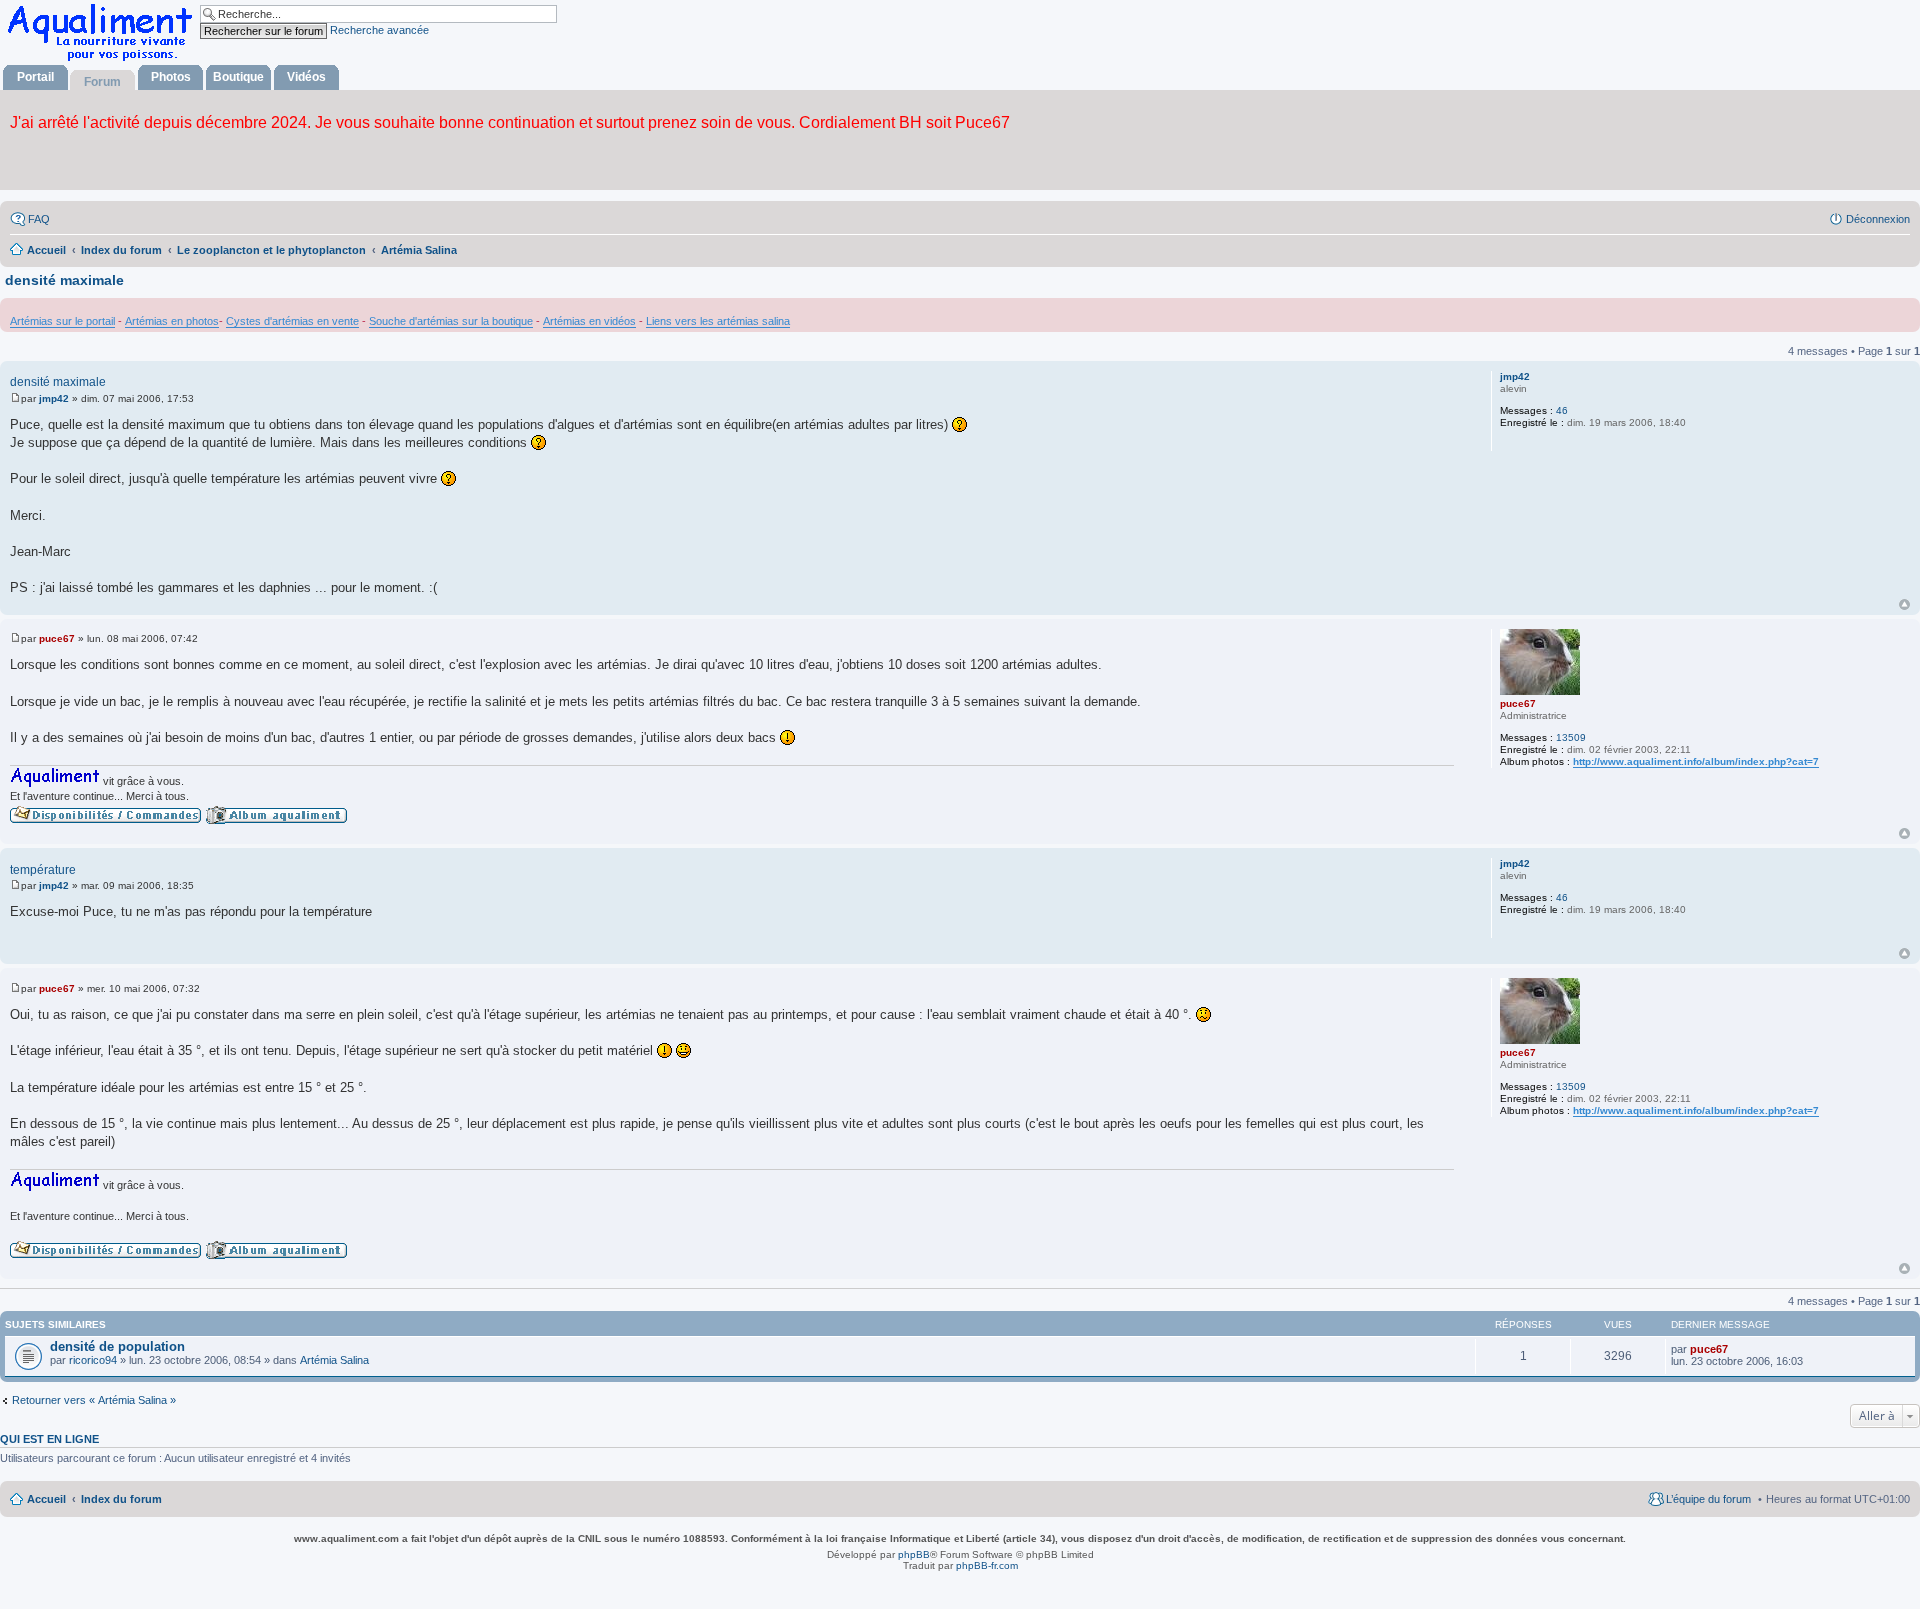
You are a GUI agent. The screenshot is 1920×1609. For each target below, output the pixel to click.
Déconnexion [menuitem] (1878, 219)
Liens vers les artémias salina (718, 321)
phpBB (914, 1554)
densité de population (117, 1346)
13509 (1571, 737)
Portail (35, 77)
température (43, 870)
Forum (102, 82)
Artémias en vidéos (589, 321)
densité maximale (64, 280)
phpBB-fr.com (987, 1565)
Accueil (46, 1499)
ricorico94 (93, 1360)
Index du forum (121, 1499)
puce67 (1518, 703)
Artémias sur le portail (62, 321)
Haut (1904, 604)
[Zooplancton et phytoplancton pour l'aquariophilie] (104, 60)
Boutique (238, 77)
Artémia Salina (334, 1360)
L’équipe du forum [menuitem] (1708, 1499)
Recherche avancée (379, 30)
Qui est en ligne (49, 1439)
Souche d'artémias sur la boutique (451, 321)
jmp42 (1515, 376)
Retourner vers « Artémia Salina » (94, 1400)
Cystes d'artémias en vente (292, 321)
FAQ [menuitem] (39, 219)
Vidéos (306, 77)
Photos (171, 77)
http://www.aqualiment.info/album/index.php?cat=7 (1696, 761)
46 (1562, 410)
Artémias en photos (172, 321)
